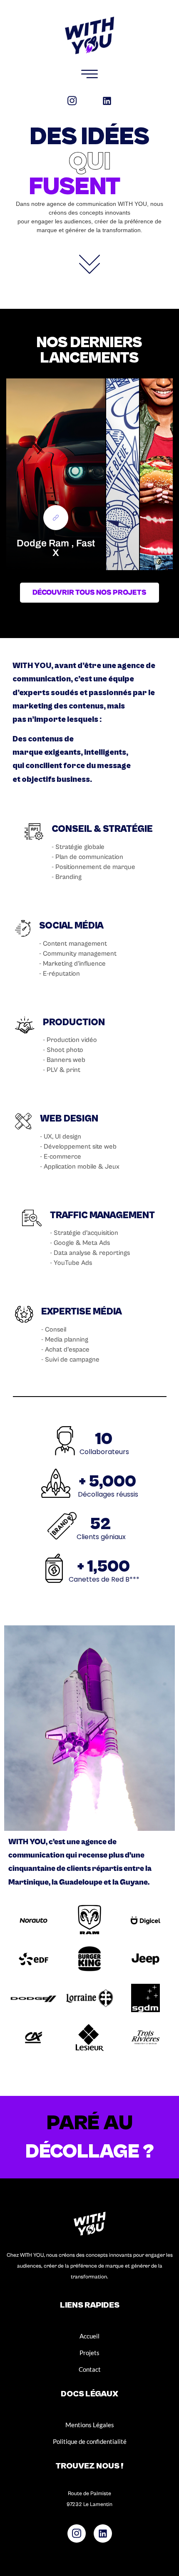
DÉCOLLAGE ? (90, 2152)
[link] (56, 518)
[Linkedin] (107, 101)
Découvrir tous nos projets (89, 592)
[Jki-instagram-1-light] (72, 101)
